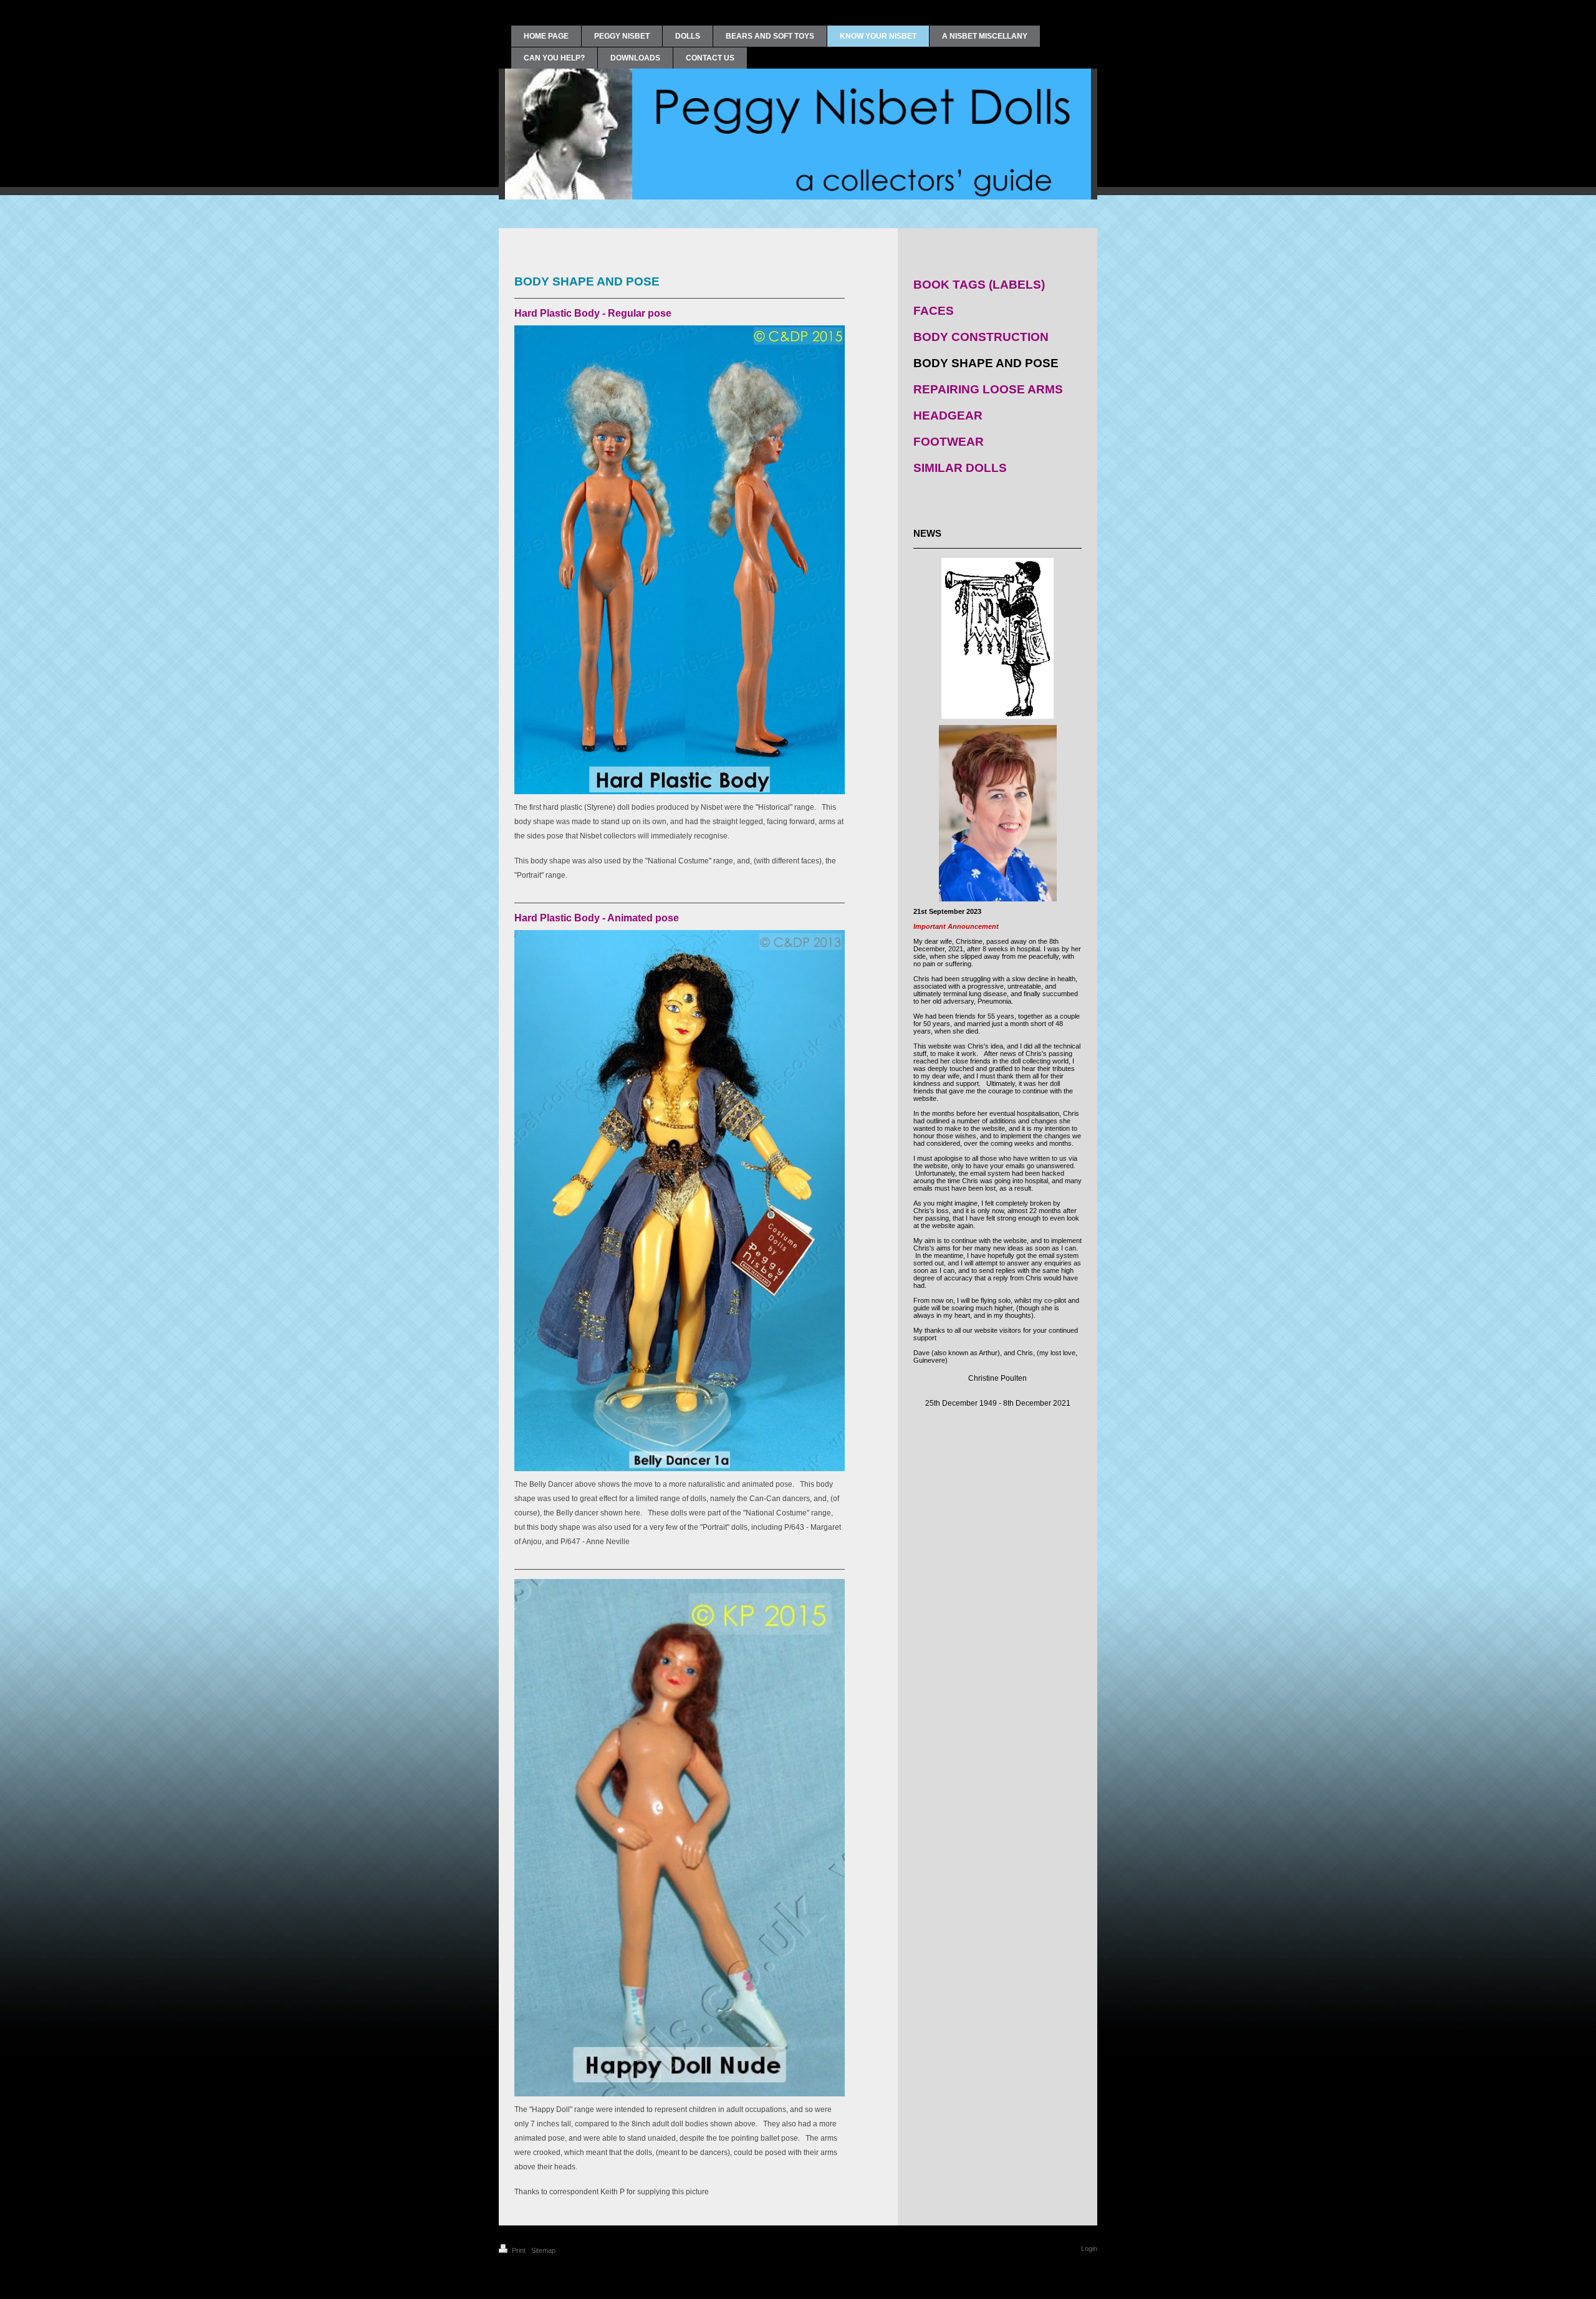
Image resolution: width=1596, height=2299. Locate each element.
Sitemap (543, 2250)
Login (1089, 2249)
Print (519, 2250)
